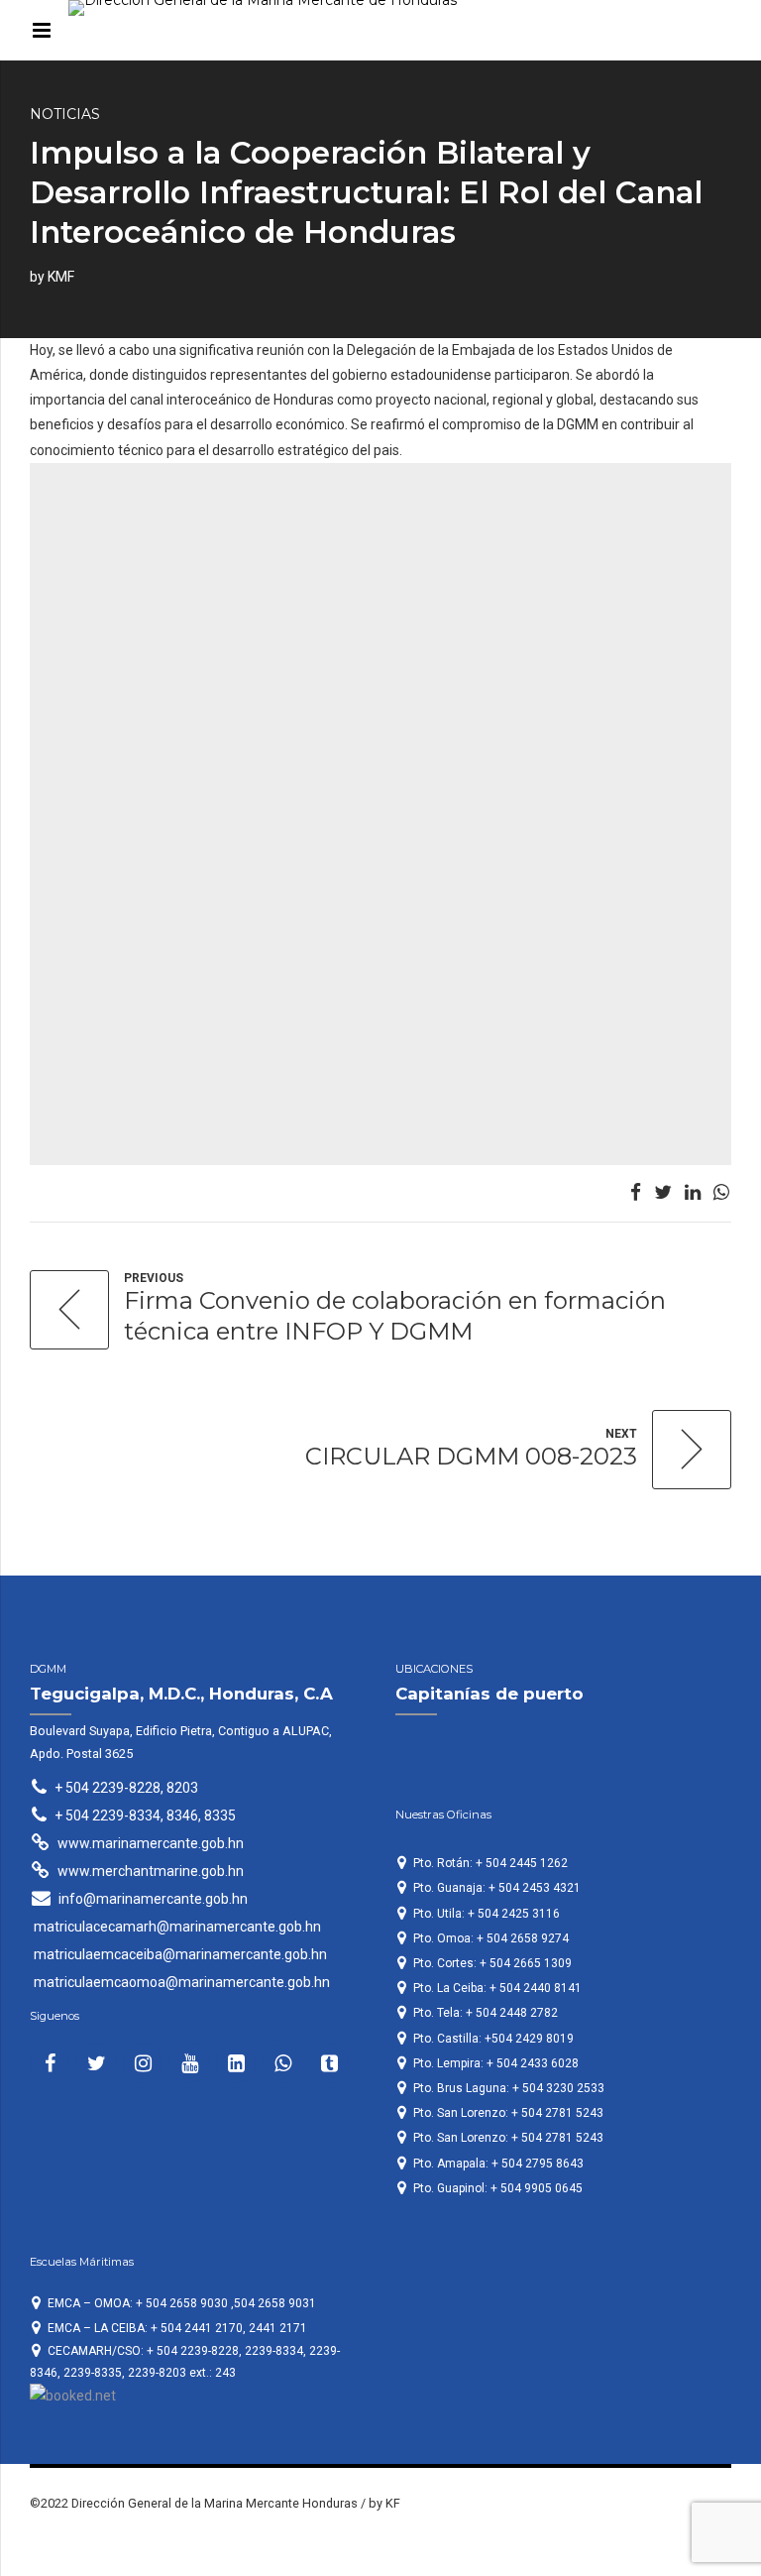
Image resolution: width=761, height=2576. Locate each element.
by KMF (52, 277)
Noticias (65, 114)
